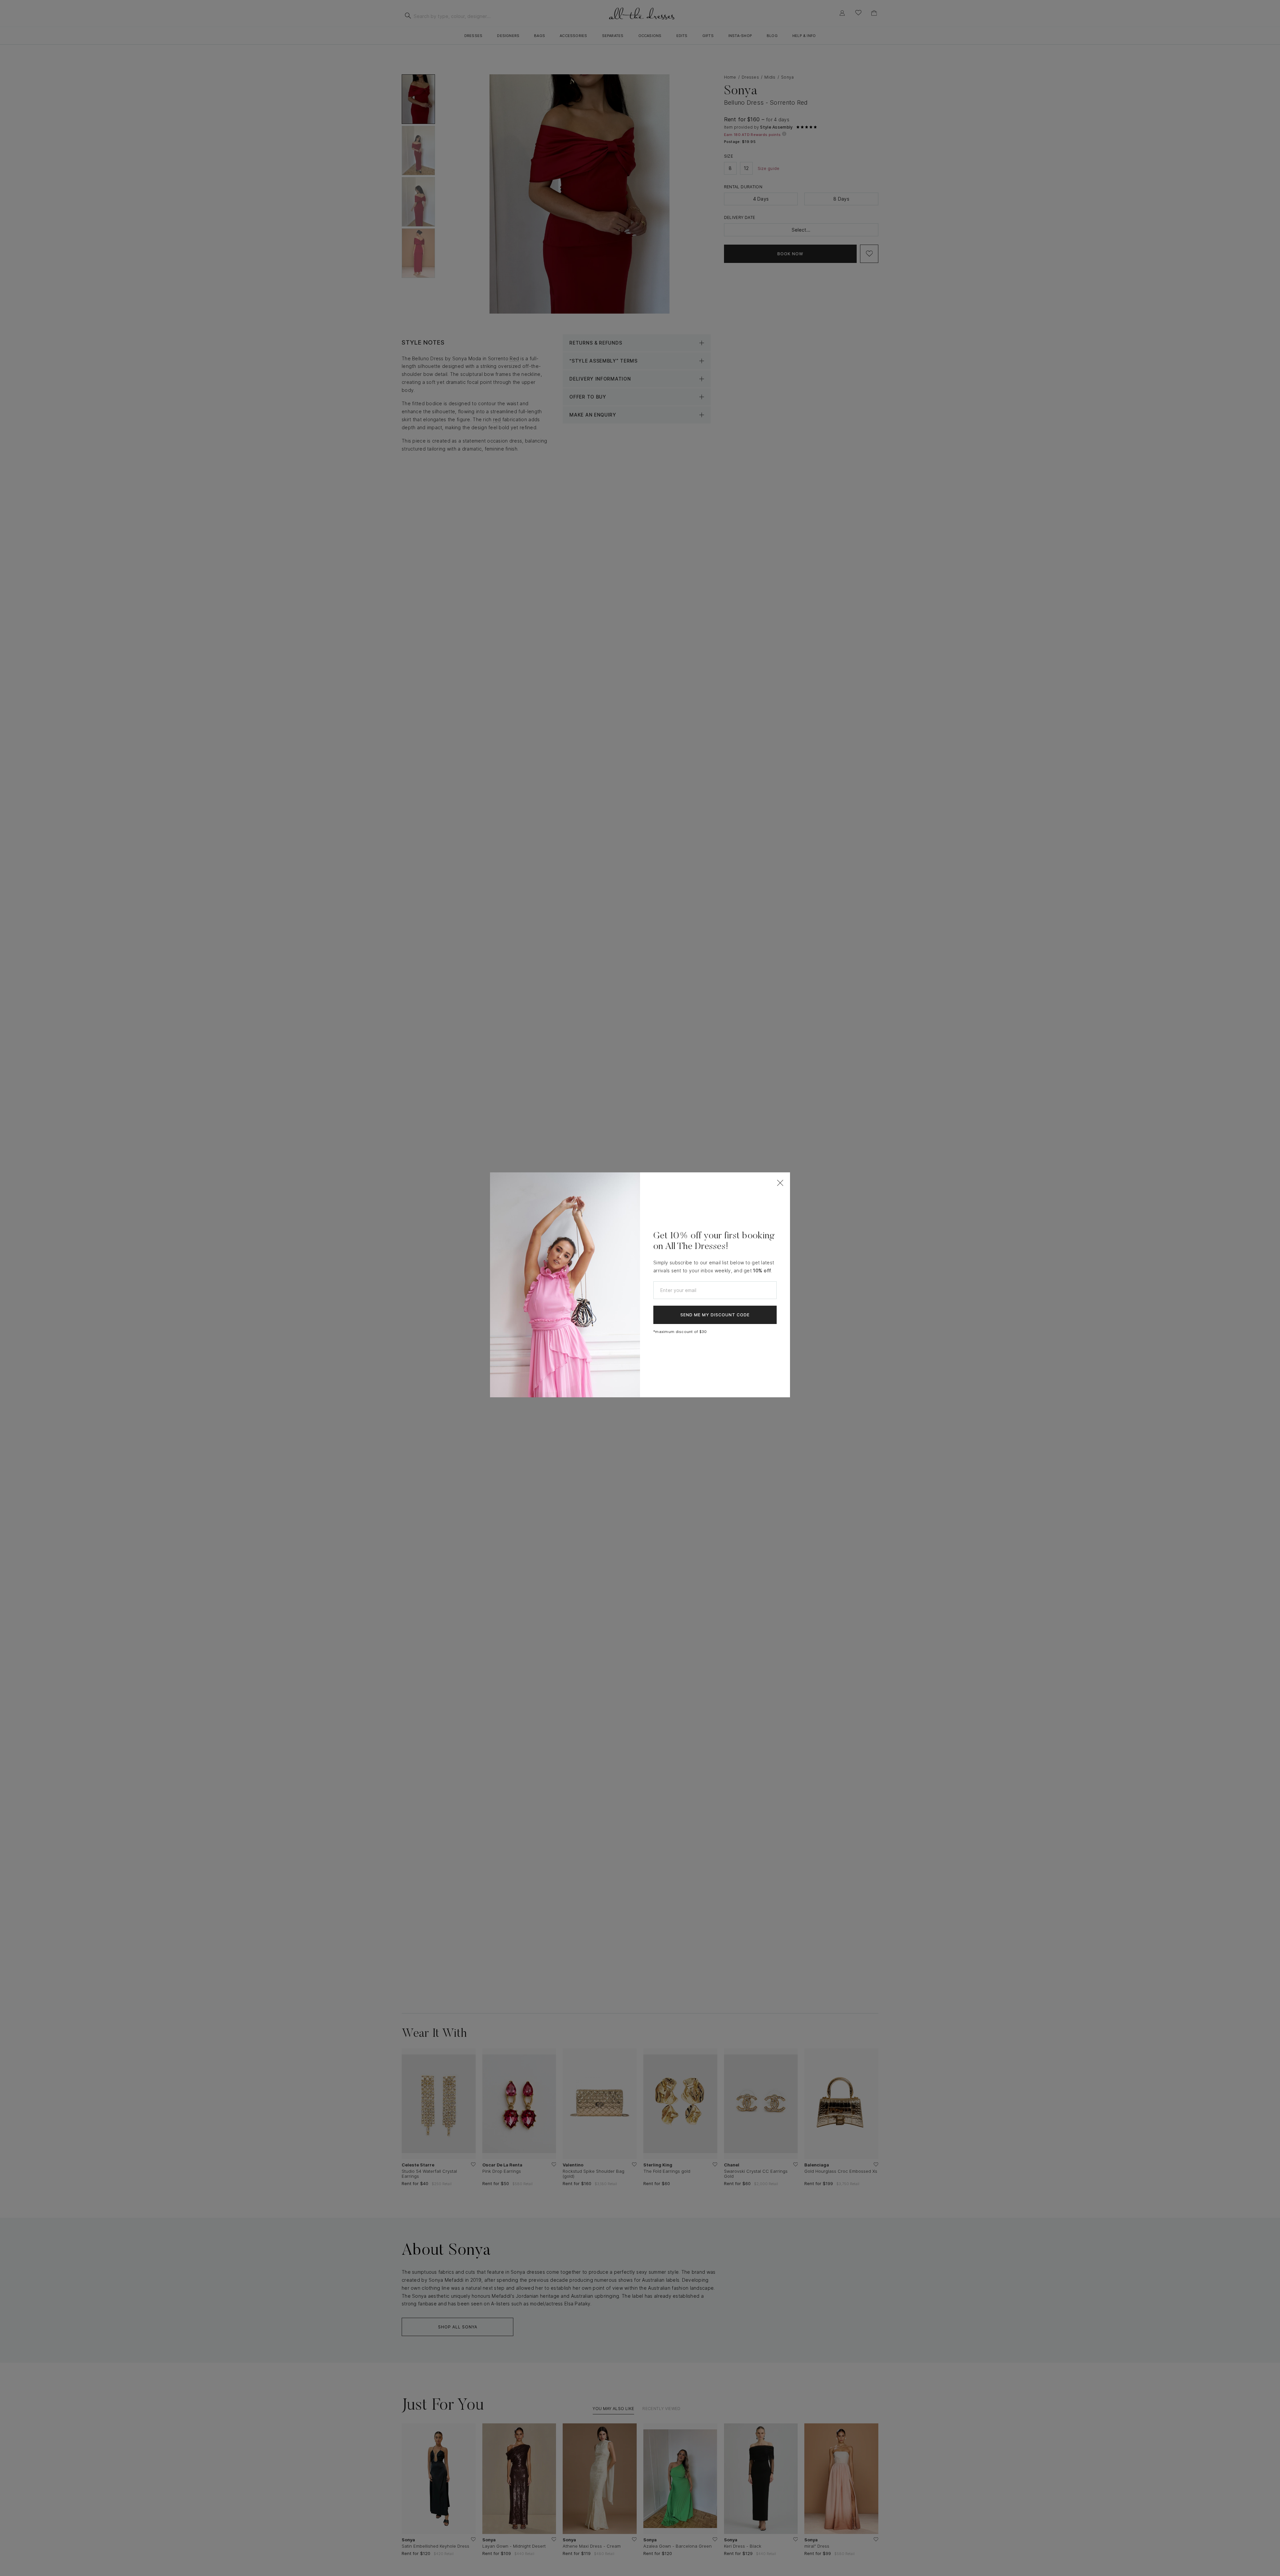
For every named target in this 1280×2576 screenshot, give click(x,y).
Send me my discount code (715, 1315)
